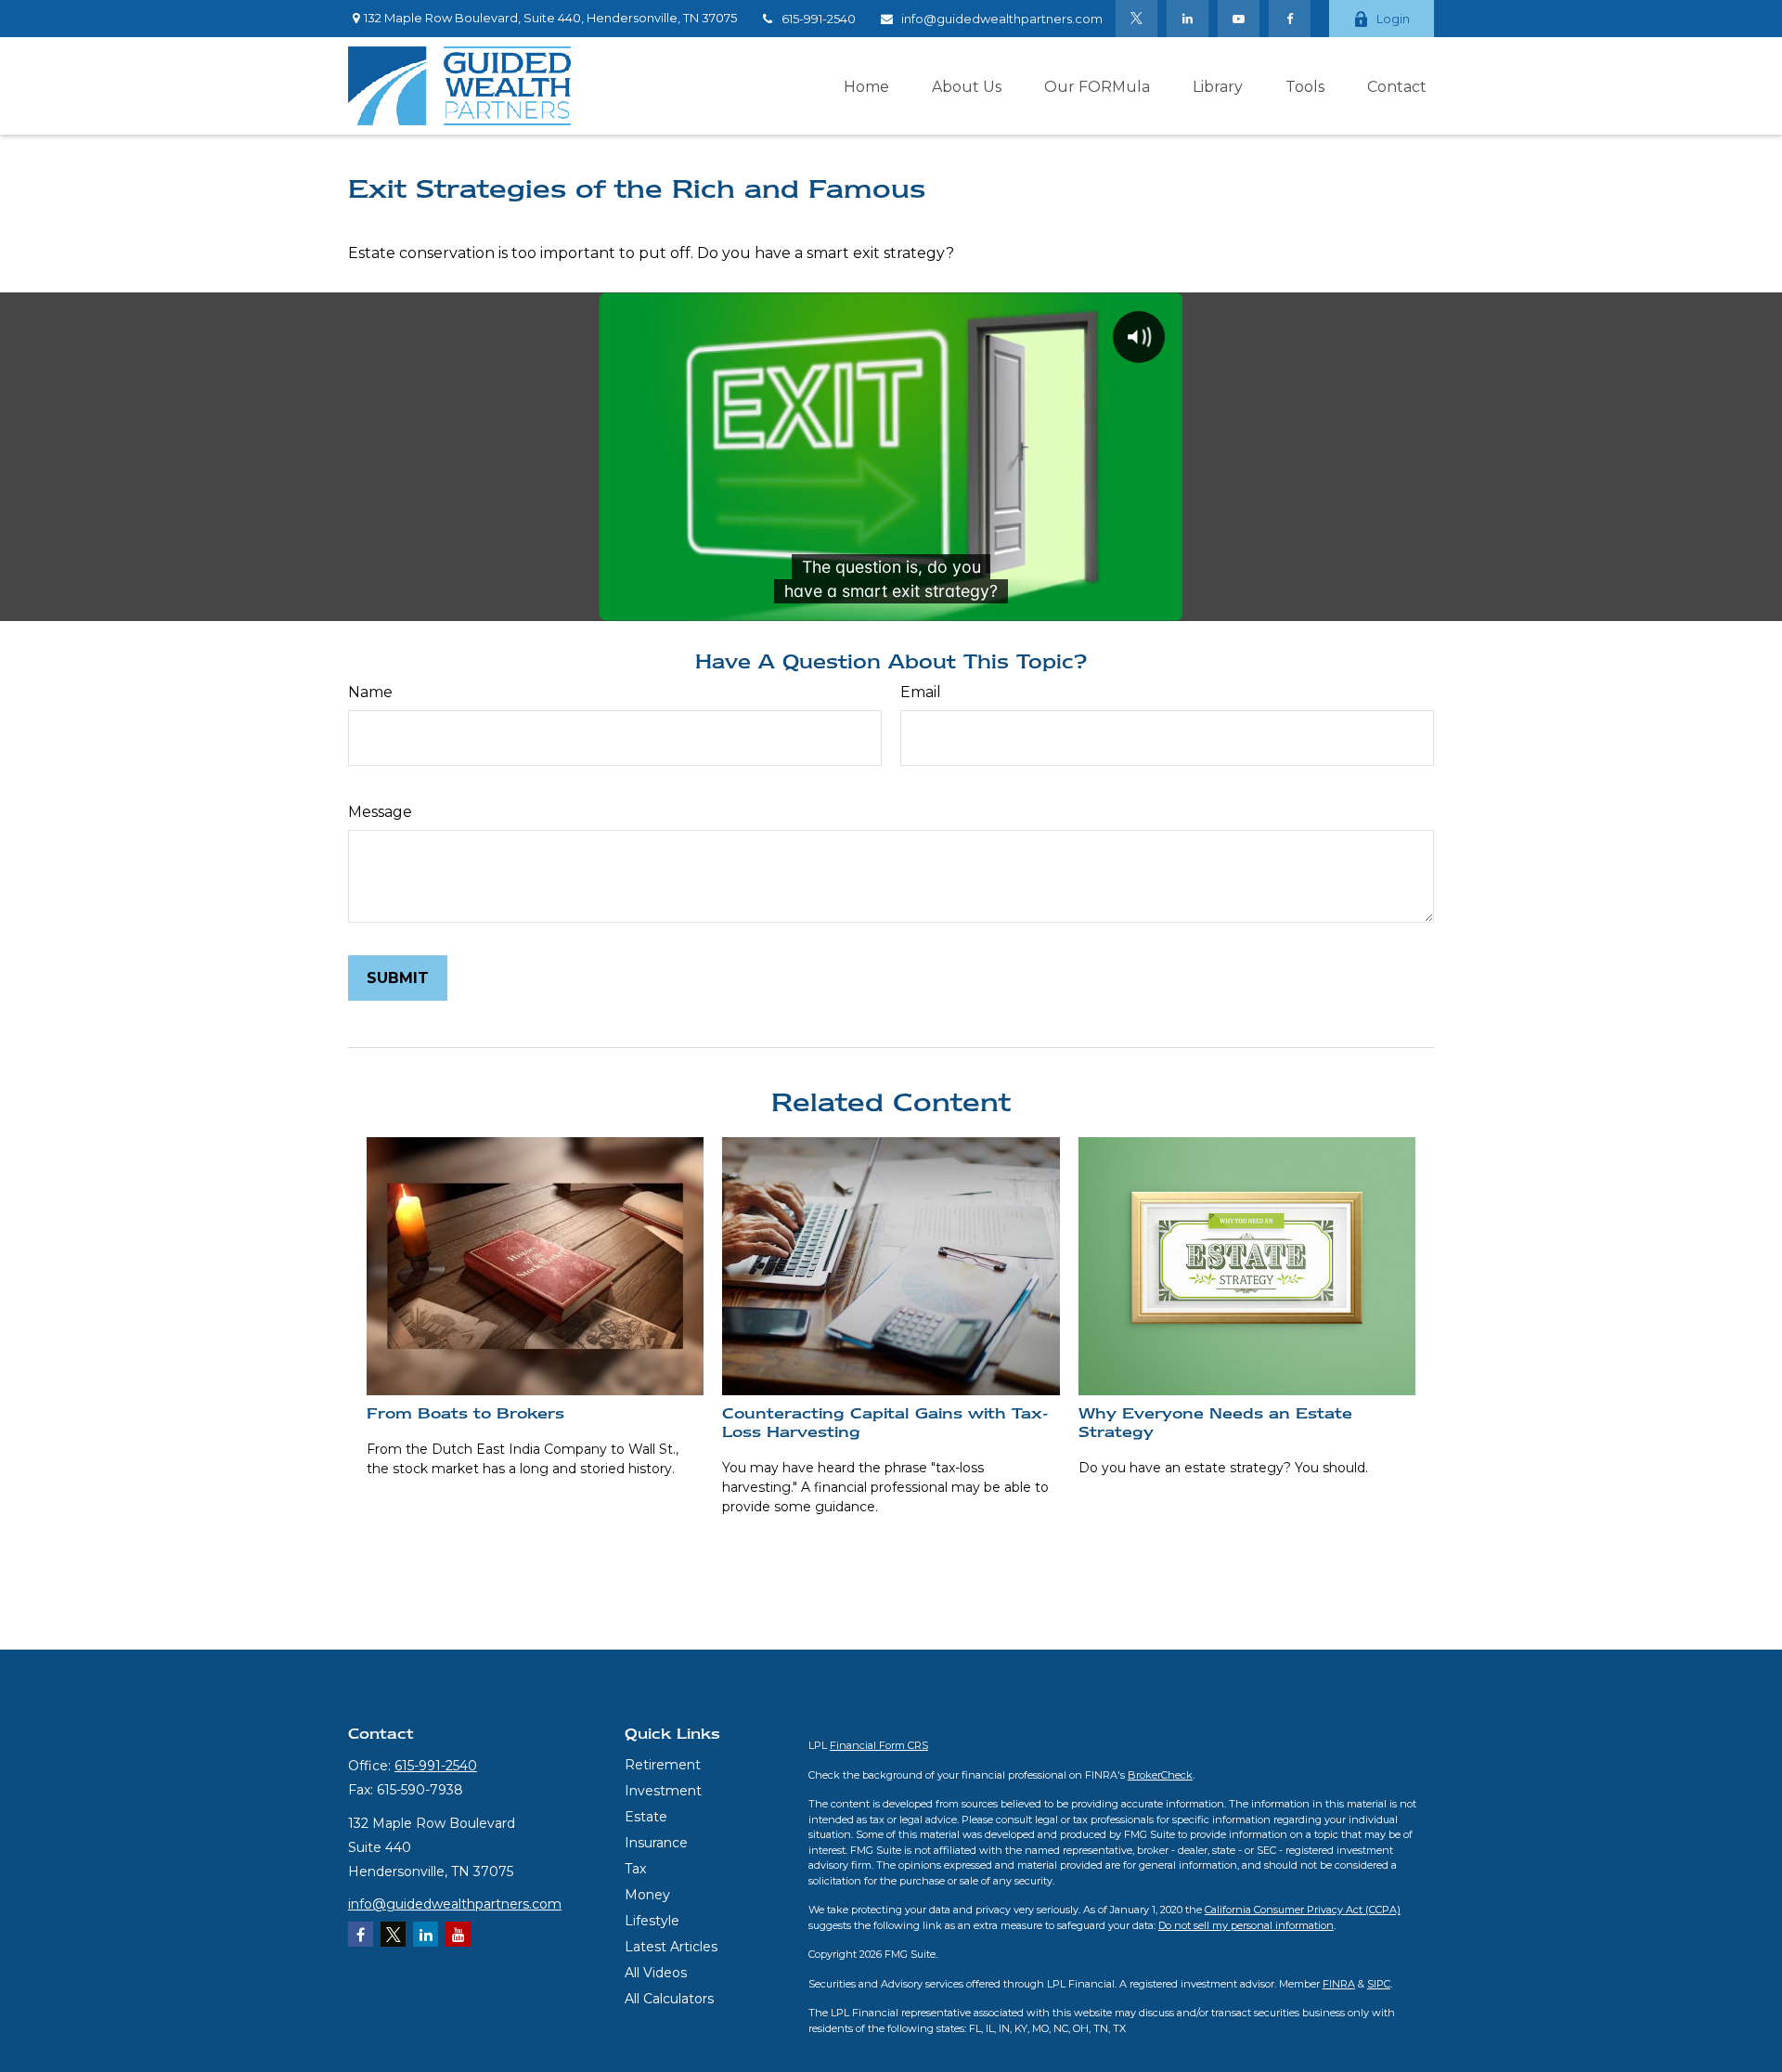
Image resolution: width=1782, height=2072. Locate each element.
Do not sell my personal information (1246, 1925)
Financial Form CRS (879, 1745)
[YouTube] (1239, 19)
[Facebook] (1290, 19)
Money (647, 1895)
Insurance (656, 1843)
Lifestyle (652, 1921)
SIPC (1379, 1984)
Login (1393, 19)
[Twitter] (1136, 19)
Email (921, 692)
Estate (646, 1817)
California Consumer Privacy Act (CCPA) (1303, 1910)
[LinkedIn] (1188, 19)
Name (370, 692)
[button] (866, 85)
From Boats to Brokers (465, 1413)
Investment (663, 1791)
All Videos (656, 1973)
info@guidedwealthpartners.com (1002, 19)
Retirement (663, 1765)
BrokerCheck (1160, 1775)
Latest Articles (671, 1947)
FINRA (1339, 1984)
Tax (635, 1869)
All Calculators (669, 1999)
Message (380, 812)
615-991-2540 (819, 19)
